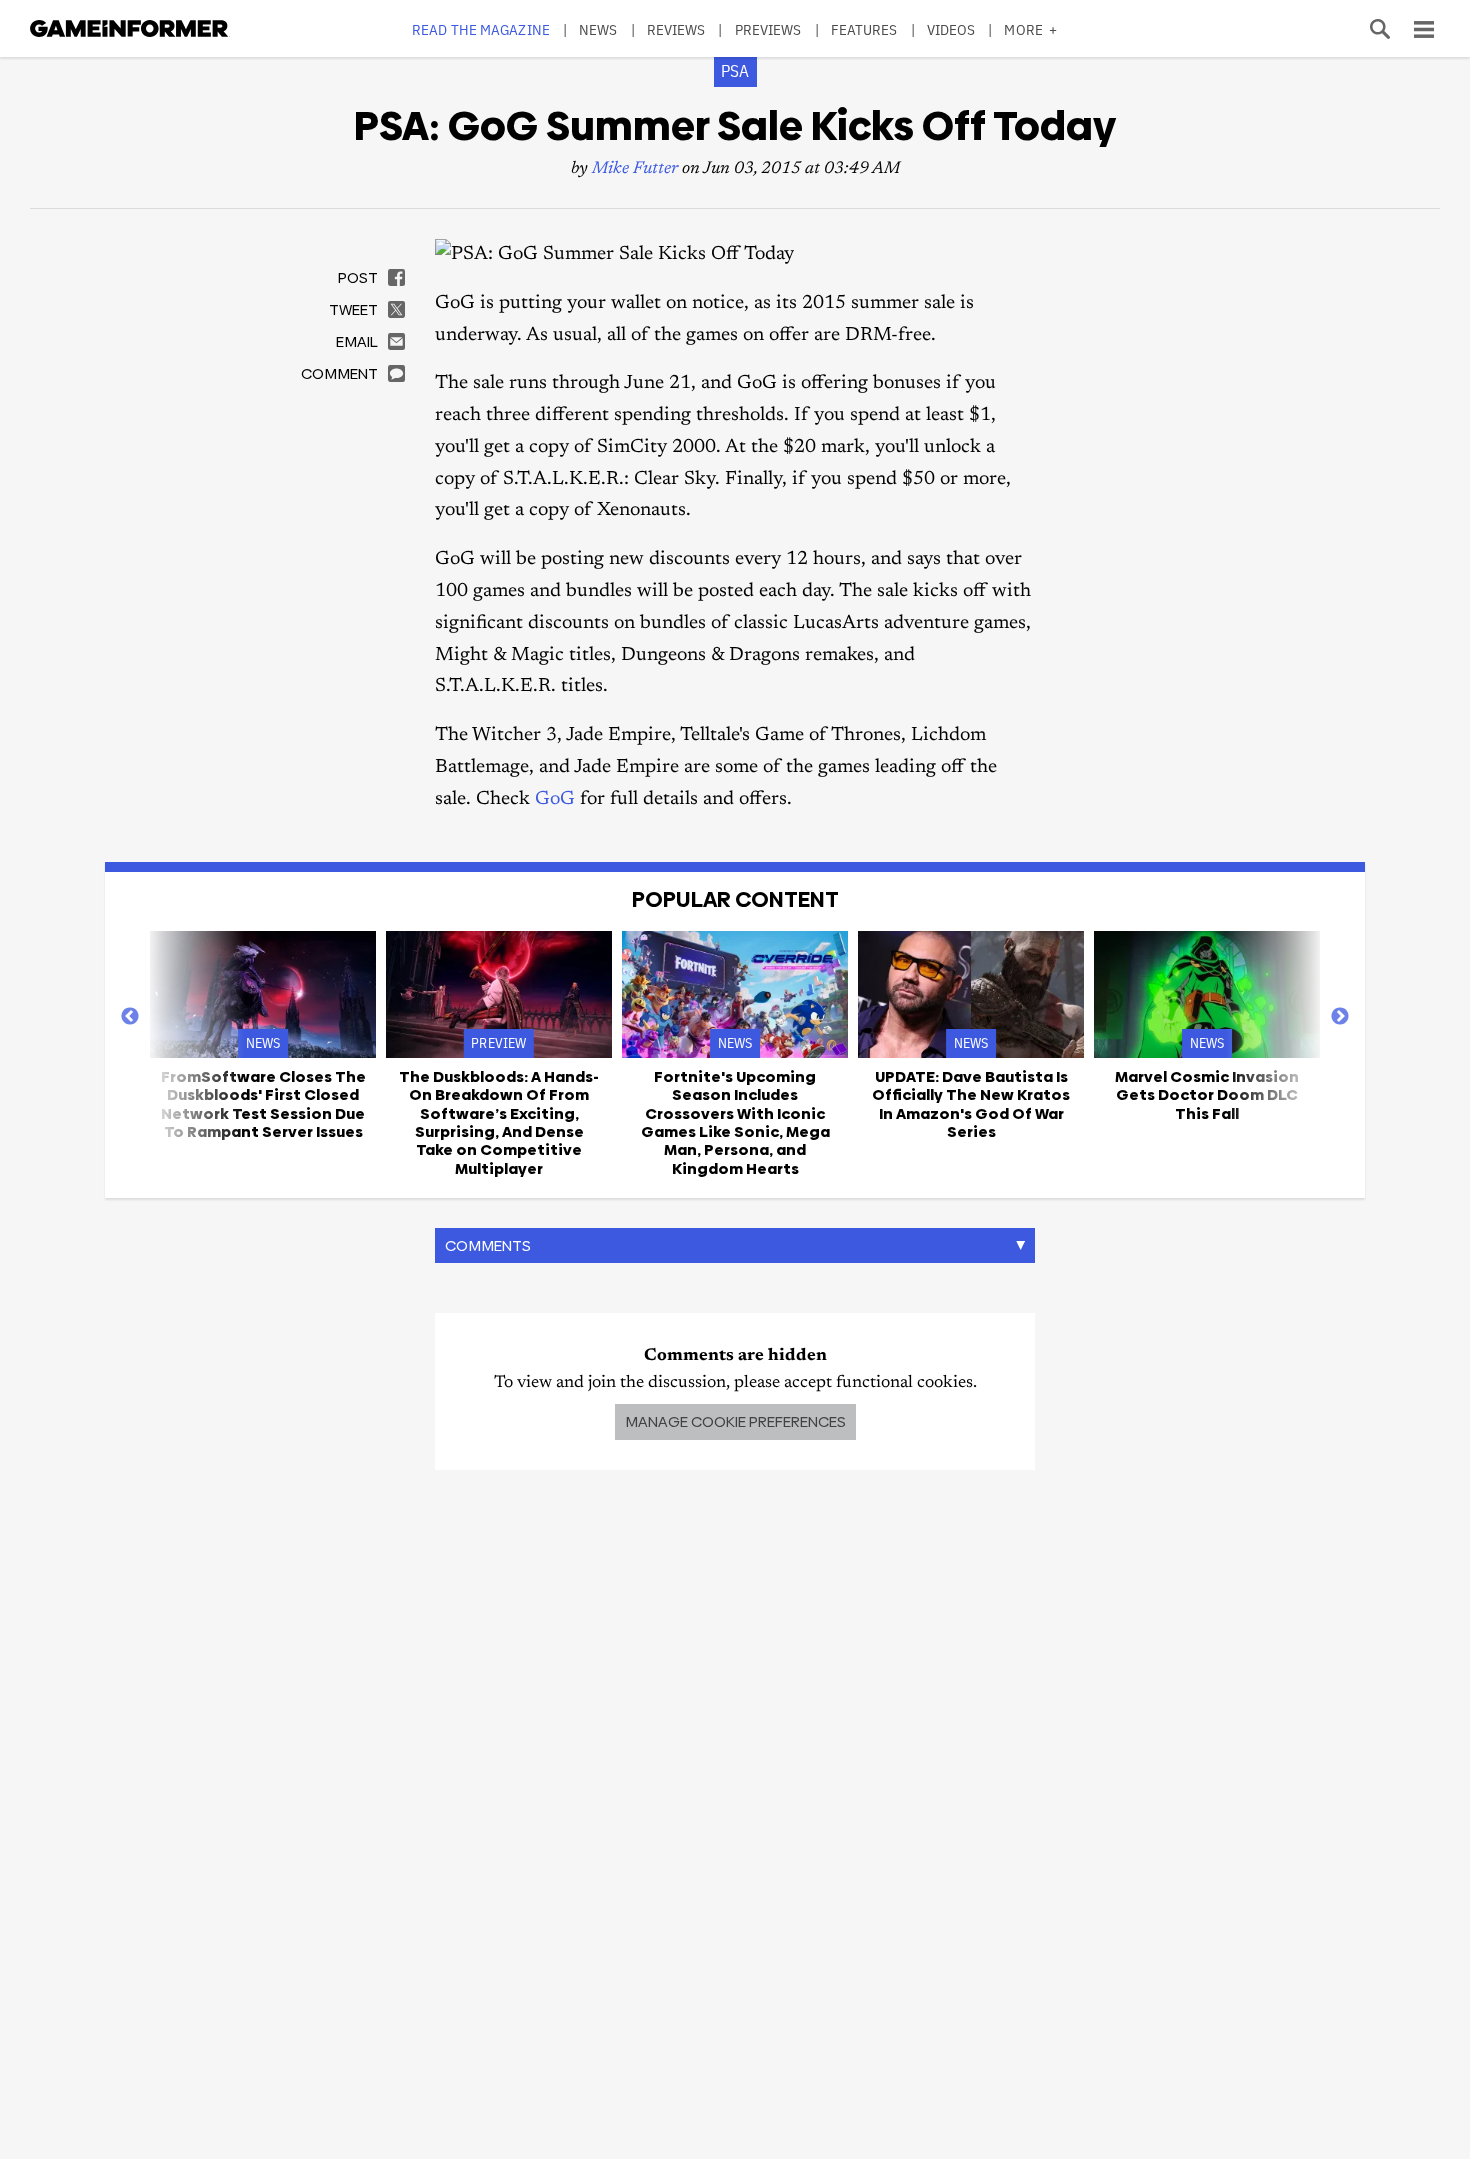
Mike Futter (635, 169)
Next (1340, 1017)
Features (864, 29)
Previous (130, 1017)
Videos (951, 29)
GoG (555, 799)
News (598, 29)
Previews (768, 29)
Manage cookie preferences (735, 1421)
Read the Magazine (481, 29)
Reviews (676, 29)
